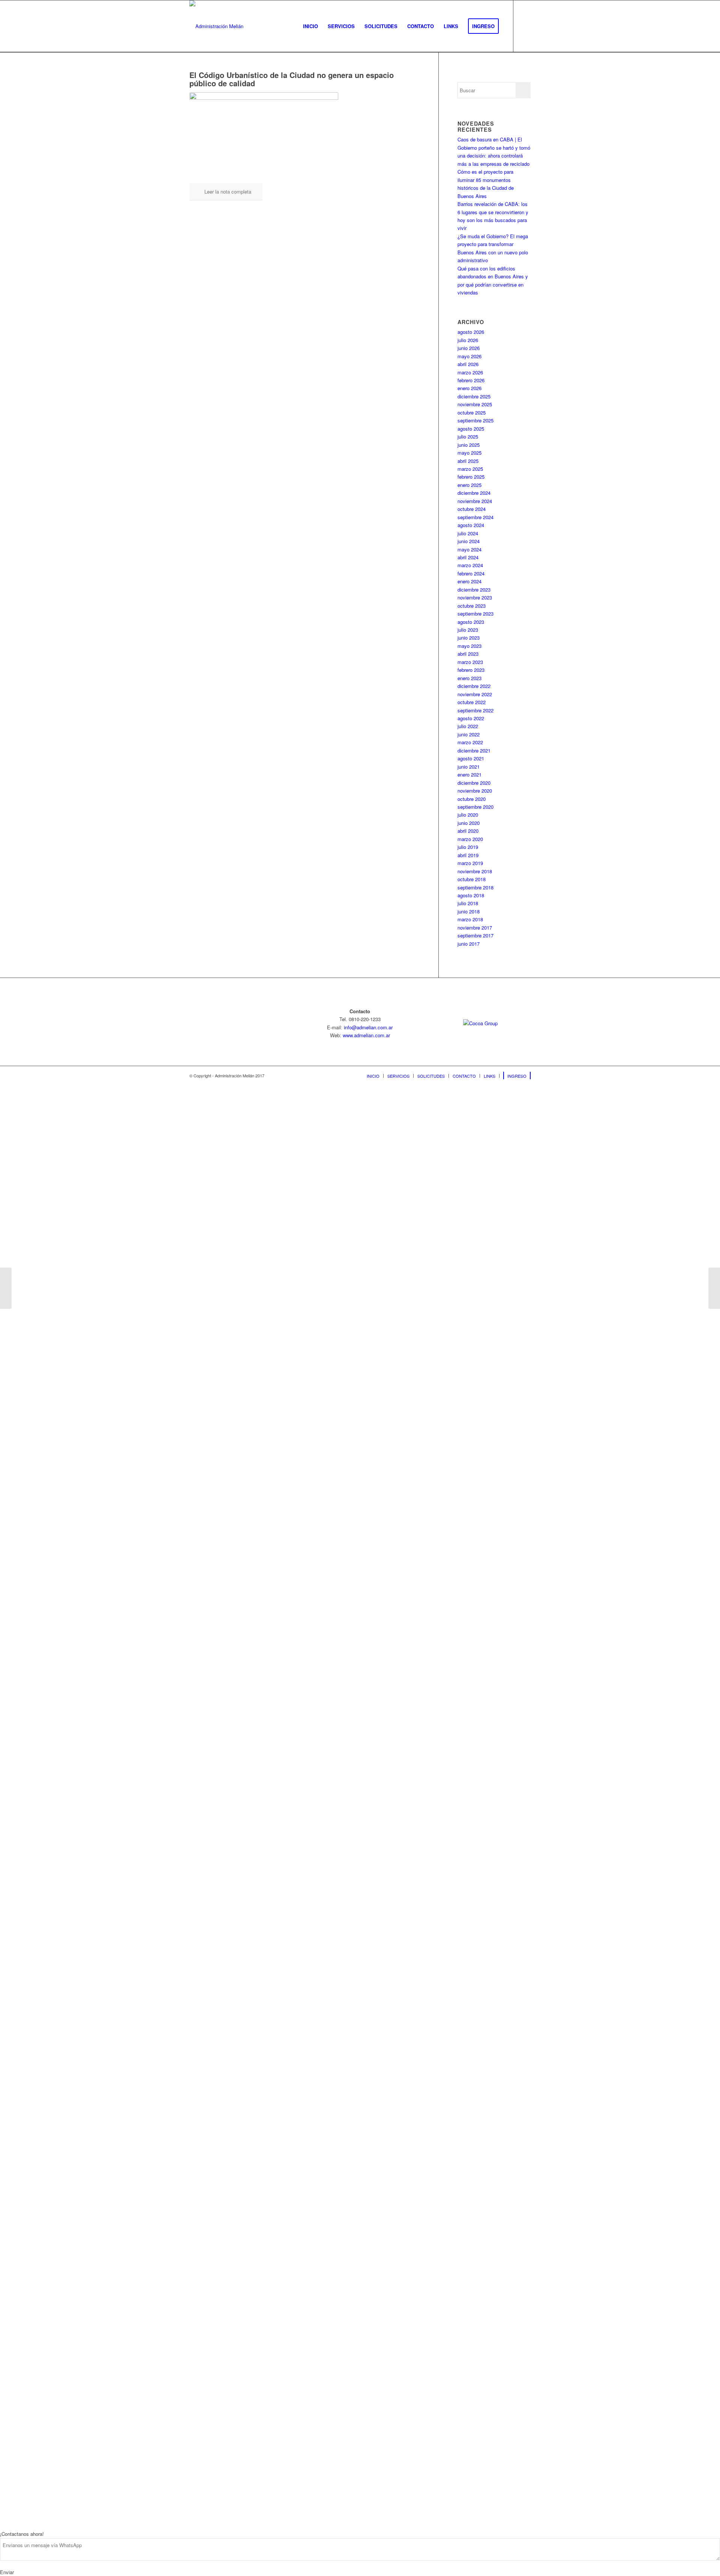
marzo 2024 (470, 565)
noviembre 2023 (475, 597)
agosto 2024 (471, 525)
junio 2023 (469, 638)
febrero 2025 (471, 477)
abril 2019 (468, 855)
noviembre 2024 (475, 501)
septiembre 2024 (475, 517)
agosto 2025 (471, 429)
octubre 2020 (472, 799)
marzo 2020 (470, 839)
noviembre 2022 (475, 694)
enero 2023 (469, 678)
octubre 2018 (472, 879)
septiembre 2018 (475, 887)
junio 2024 (469, 541)
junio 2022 (469, 734)
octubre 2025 (472, 412)
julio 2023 (468, 630)
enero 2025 (469, 485)
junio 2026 (469, 348)
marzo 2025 (470, 469)
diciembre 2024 (474, 493)
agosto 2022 (471, 718)
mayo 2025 (469, 453)
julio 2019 (468, 847)
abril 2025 (468, 461)
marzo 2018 (470, 919)
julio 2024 (468, 533)
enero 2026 (469, 388)
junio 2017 (469, 944)
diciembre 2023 (474, 590)
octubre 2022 (472, 702)
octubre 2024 (472, 509)
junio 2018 (469, 911)
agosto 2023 (471, 622)
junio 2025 (469, 445)
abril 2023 (468, 654)
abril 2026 (468, 364)
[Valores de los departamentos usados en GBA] (6, 1288)
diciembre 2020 (474, 783)
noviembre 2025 (475, 404)
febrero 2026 (471, 380)
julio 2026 (468, 340)
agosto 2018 (471, 895)
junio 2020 (469, 823)
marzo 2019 (470, 863)
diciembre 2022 (474, 686)
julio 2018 (468, 903)
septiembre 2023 (475, 614)
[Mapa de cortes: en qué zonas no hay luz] (714, 1288)
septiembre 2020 (475, 807)
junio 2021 (469, 767)
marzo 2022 (470, 742)
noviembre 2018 (475, 871)
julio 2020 (468, 815)
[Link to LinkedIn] (525, 26)
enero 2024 (469, 581)
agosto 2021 (471, 758)
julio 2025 (468, 436)
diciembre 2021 (474, 750)
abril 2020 (468, 831)
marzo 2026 (470, 372)
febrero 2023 (471, 670)
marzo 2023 (470, 662)
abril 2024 (468, 557)
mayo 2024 (469, 549)
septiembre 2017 (475, 935)
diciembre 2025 (474, 396)
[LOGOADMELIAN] (216, 26)
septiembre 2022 (475, 710)
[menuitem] (310, 26)
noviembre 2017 (475, 928)
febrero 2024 (471, 573)
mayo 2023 (469, 646)
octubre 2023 (472, 606)
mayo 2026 (469, 356)
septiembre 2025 (475, 420)
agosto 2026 (471, 332)
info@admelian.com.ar (368, 1027)
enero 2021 (469, 774)
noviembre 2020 (475, 791)
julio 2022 (468, 726)
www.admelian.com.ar (366, 1035)
